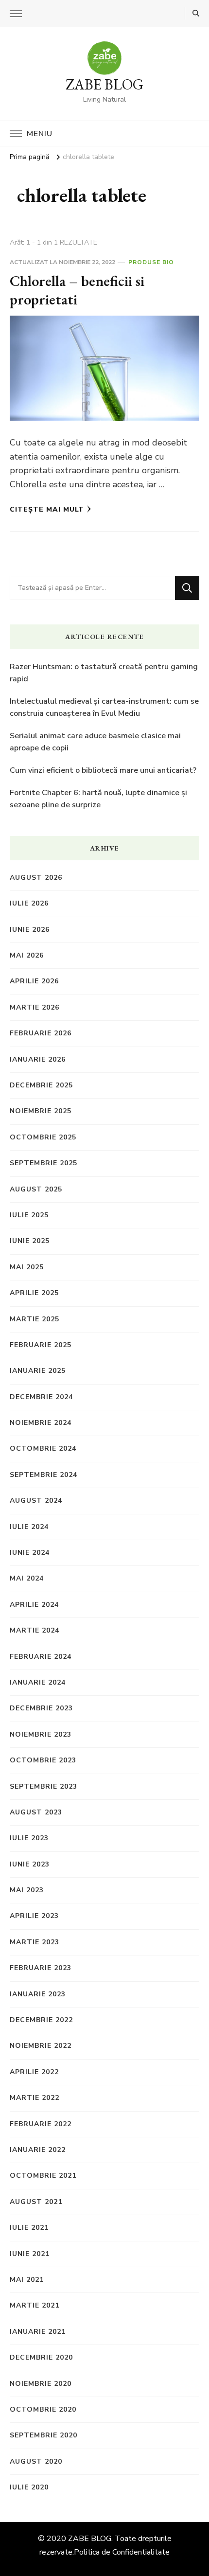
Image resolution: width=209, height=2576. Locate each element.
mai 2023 (27, 1890)
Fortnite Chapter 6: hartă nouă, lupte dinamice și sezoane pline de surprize (98, 799)
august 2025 (36, 1189)
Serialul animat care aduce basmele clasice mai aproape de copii (95, 742)
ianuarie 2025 (38, 1371)
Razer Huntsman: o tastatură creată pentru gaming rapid (104, 673)
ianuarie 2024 (38, 1682)
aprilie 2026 (34, 981)
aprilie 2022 (34, 2072)
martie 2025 (35, 1319)
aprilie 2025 (34, 1293)
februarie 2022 (41, 2124)
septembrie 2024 (44, 1475)
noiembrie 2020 (41, 2384)
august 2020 (36, 2461)
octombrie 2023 (43, 1760)
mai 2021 (27, 2280)
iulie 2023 (29, 1838)
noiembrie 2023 (41, 1734)
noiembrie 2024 (41, 1423)
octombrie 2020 (43, 2409)
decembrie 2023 (41, 1708)
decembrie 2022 (41, 2020)
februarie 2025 (41, 1345)
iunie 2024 (30, 1553)
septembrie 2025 (44, 1163)
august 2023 (36, 1812)
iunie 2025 (30, 1241)
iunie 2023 (30, 1864)
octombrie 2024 (43, 1448)
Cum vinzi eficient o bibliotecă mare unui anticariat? (103, 770)
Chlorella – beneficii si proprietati (77, 290)
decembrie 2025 (41, 1085)
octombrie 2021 (43, 2176)
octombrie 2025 (43, 1137)
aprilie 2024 (34, 1605)
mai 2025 (27, 1267)
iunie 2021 (30, 2254)
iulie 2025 (29, 1215)
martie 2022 (35, 2098)
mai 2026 (27, 955)
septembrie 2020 (44, 2435)
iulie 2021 (29, 2228)
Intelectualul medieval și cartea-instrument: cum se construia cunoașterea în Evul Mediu (104, 708)
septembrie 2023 (44, 1786)
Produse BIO (151, 262)
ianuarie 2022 (38, 2150)
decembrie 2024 (41, 1397)
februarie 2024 (41, 1657)
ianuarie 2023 (38, 1994)
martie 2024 (35, 1630)
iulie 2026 (29, 903)
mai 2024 (27, 1578)
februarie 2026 (41, 1033)
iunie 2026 (30, 930)
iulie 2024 (29, 1527)
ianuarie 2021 (38, 2332)
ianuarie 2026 (38, 1059)
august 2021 (36, 2202)
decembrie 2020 (41, 2357)
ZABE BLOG (104, 84)
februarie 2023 (41, 1968)
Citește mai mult (47, 509)
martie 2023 (35, 1942)
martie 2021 (35, 2305)
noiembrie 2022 (41, 2046)
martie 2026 (35, 1007)
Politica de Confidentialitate (122, 2552)
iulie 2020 (29, 2487)
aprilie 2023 (34, 1916)
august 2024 (36, 1501)
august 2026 (36, 878)
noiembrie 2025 (41, 1111)
